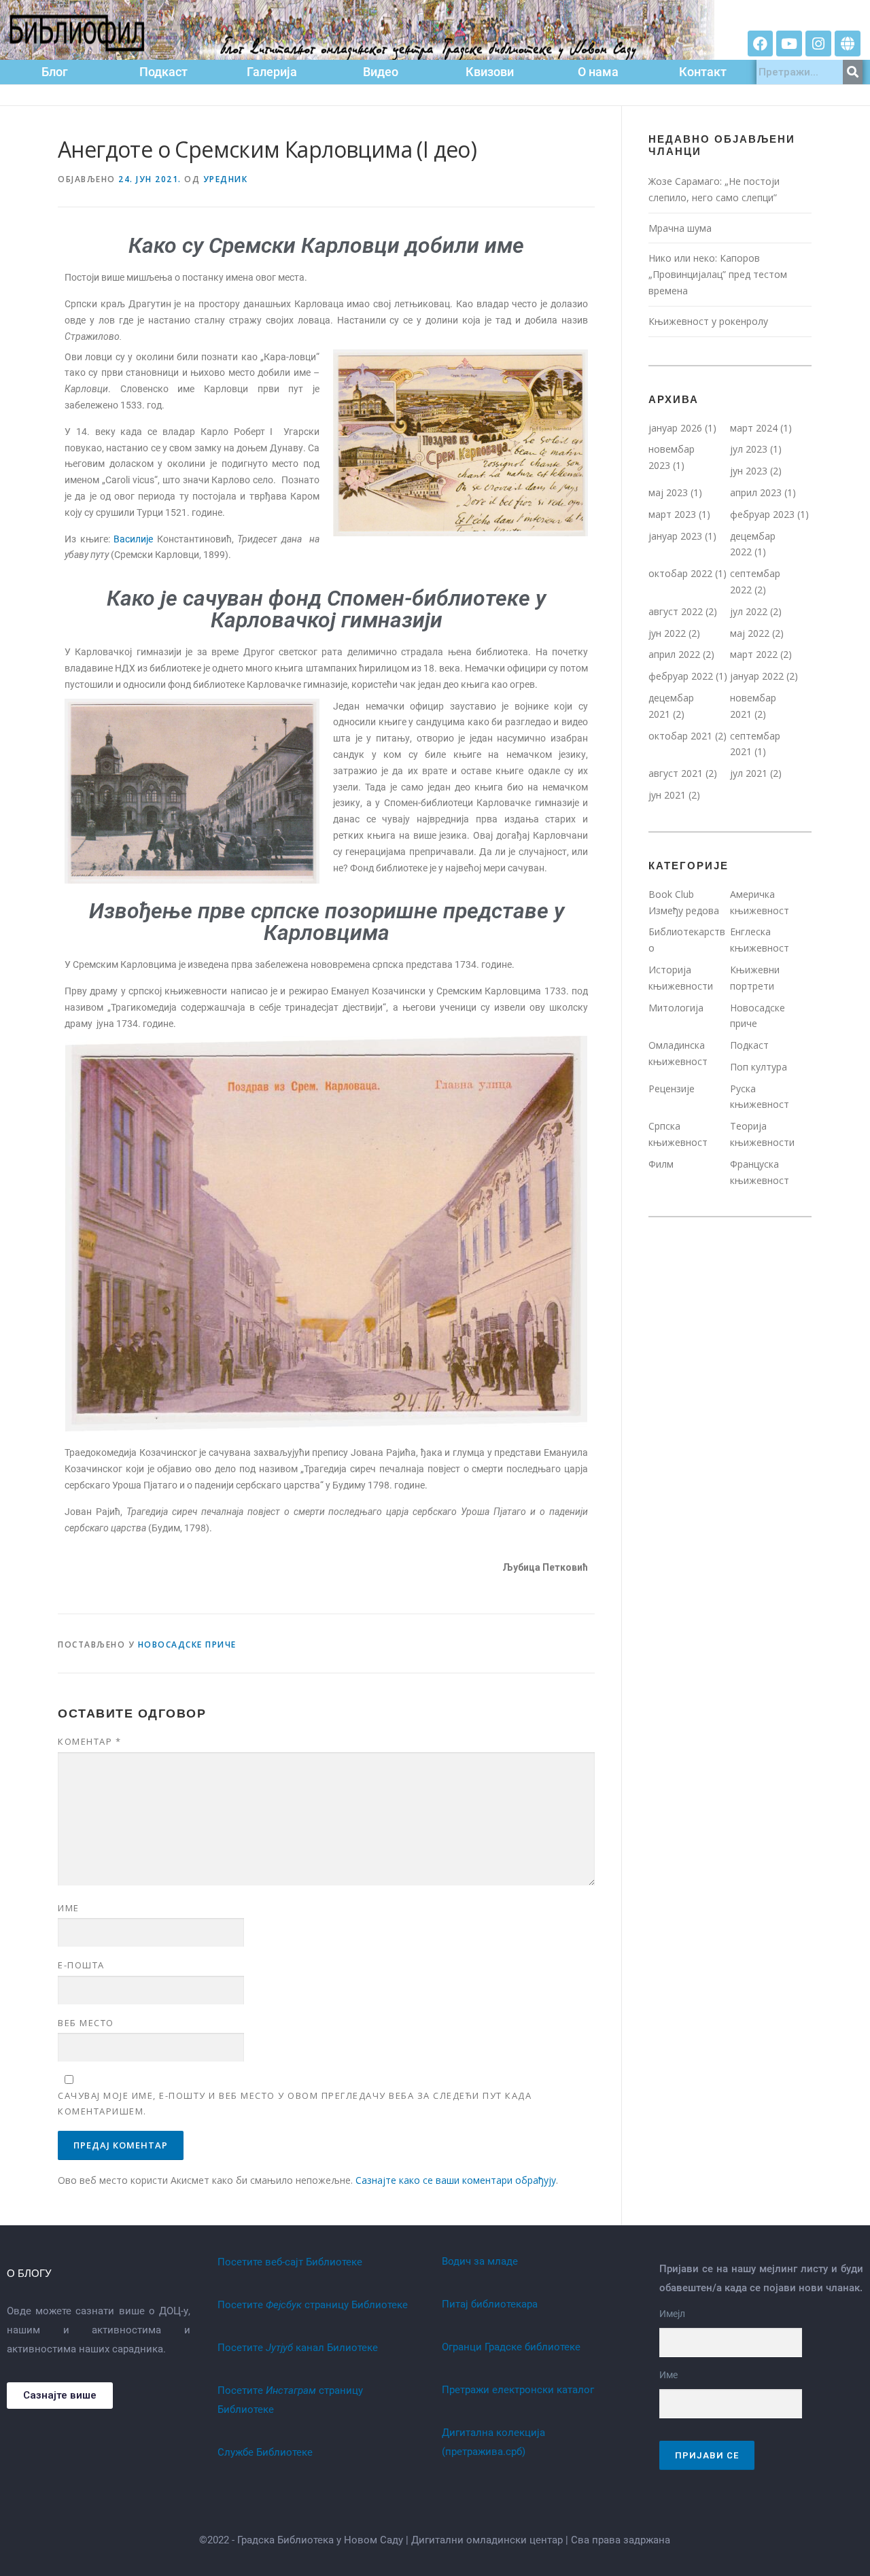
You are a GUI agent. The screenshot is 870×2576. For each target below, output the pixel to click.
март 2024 (754, 428)
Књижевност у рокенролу (710, 321)
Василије (133, 539)
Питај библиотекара (490, 2304)
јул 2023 (749, 449)
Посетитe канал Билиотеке (298, 2348)
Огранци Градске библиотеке (511, 2347)
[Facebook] (761, 43)
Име (69, 1908)
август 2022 (676, 611)
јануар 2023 (675, 536)
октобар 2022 (680, 573)
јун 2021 (667, 795)
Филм (661, 1164)
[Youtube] (789, 43)
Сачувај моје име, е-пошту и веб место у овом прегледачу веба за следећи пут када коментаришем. (295, 2103)
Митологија (676, 1008)
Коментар (89, 1741)
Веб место (86, 2023)
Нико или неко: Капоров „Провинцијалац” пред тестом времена (718, 274)
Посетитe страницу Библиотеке (313, 2305)
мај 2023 (668, 492)
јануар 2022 (757, 676)
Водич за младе (480, 2261)
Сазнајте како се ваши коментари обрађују (456, 2180)
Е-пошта (81, 1965)
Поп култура (759, 1067)
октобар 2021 (680, 736)
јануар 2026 (675, 428)
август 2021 (676, 773)
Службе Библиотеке (265, 2452)
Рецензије (672, 1089)
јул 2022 (749, 611)
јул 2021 (749, 773)
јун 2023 (749, 471)
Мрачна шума (680, 228)
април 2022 (674, 654)
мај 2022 (750, 633)
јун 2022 (667, 633)
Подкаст (749, 1045)
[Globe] (848, 43)
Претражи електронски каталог (518, 2390)
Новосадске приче (187, 1644)
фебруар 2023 (762, 514)
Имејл (672, 2314)
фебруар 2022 (681, 676)
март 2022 (754, 654)
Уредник (226, 179)
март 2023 (672, 514)
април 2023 (756, 492)
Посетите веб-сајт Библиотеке (290, 2262)
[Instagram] (818, 43)
